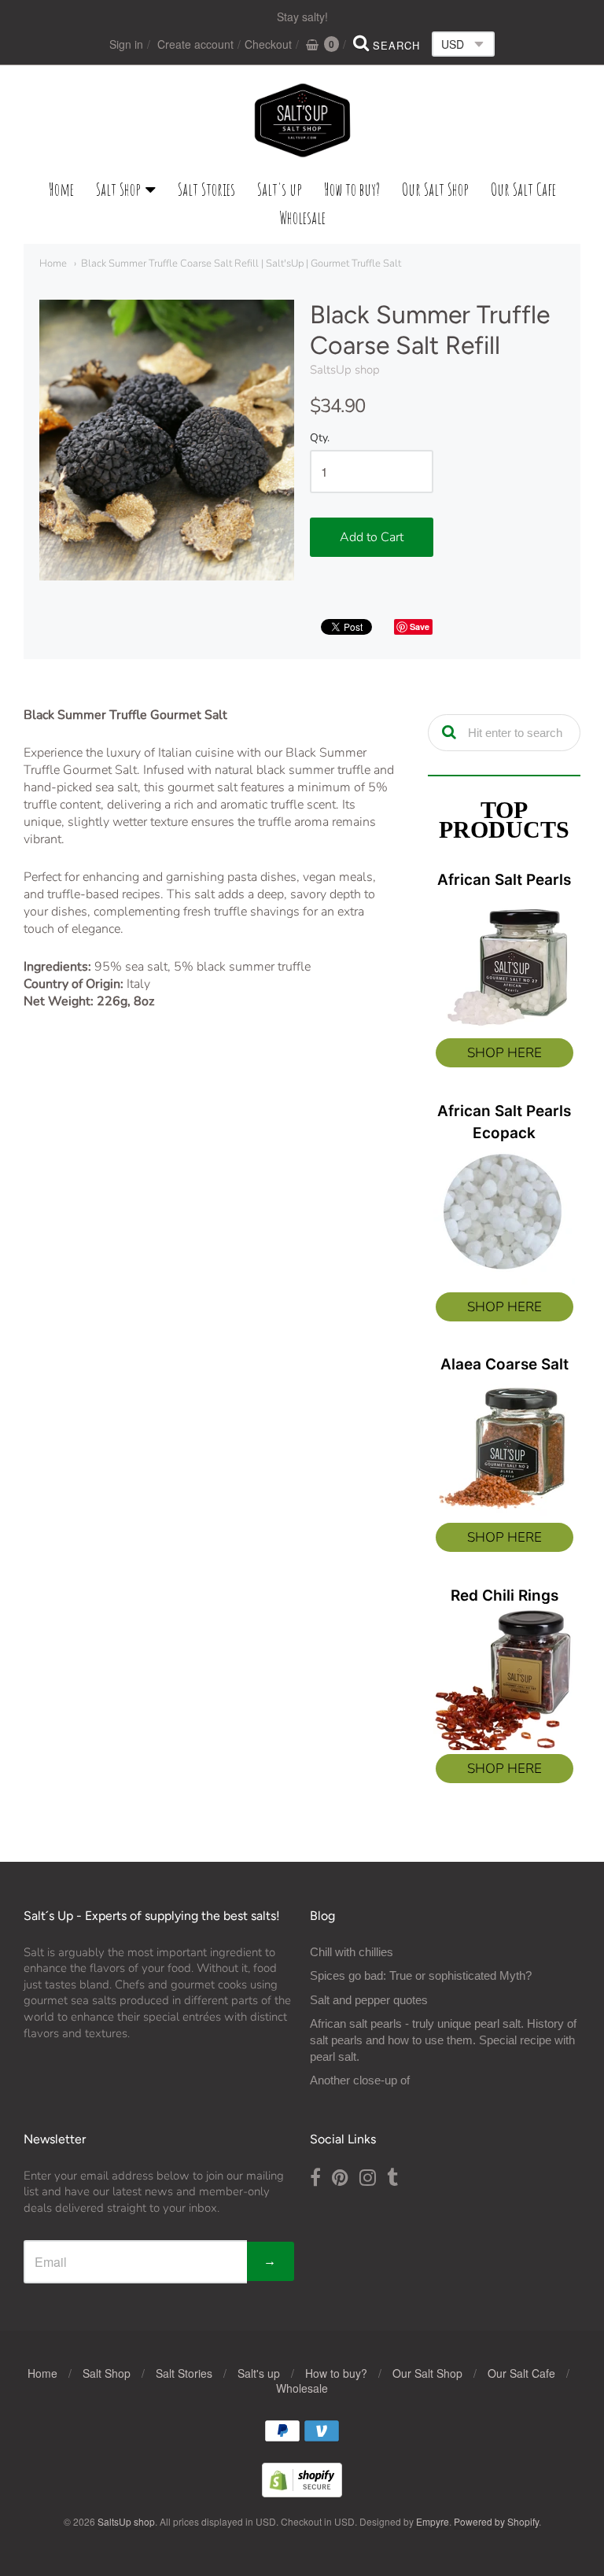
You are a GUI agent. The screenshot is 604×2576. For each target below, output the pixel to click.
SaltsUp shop (345, 370)
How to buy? (352, 189)
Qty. (320, 439)
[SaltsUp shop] (302, 120)
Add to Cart (372, 537)
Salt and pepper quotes (369, 2000)
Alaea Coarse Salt (505, 1364)
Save (420, 626)
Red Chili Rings (505, 1596)
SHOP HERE (505, 1053)
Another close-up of (360, 2080)
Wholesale (302, 217)
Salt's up (280, 189)
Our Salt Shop (435, 189)
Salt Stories (206, 189)
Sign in (126, 44)
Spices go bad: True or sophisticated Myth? (421, 1975)
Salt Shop (118, 189)
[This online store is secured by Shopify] (302, 2492)
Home (61, 189)
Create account (195, 44)
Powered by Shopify (496, 2521)
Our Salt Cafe (523, 189)
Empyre (433, 2521)
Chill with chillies (352, 1952)
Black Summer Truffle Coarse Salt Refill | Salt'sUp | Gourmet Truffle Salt (241, 263)
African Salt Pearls (504, 880)
